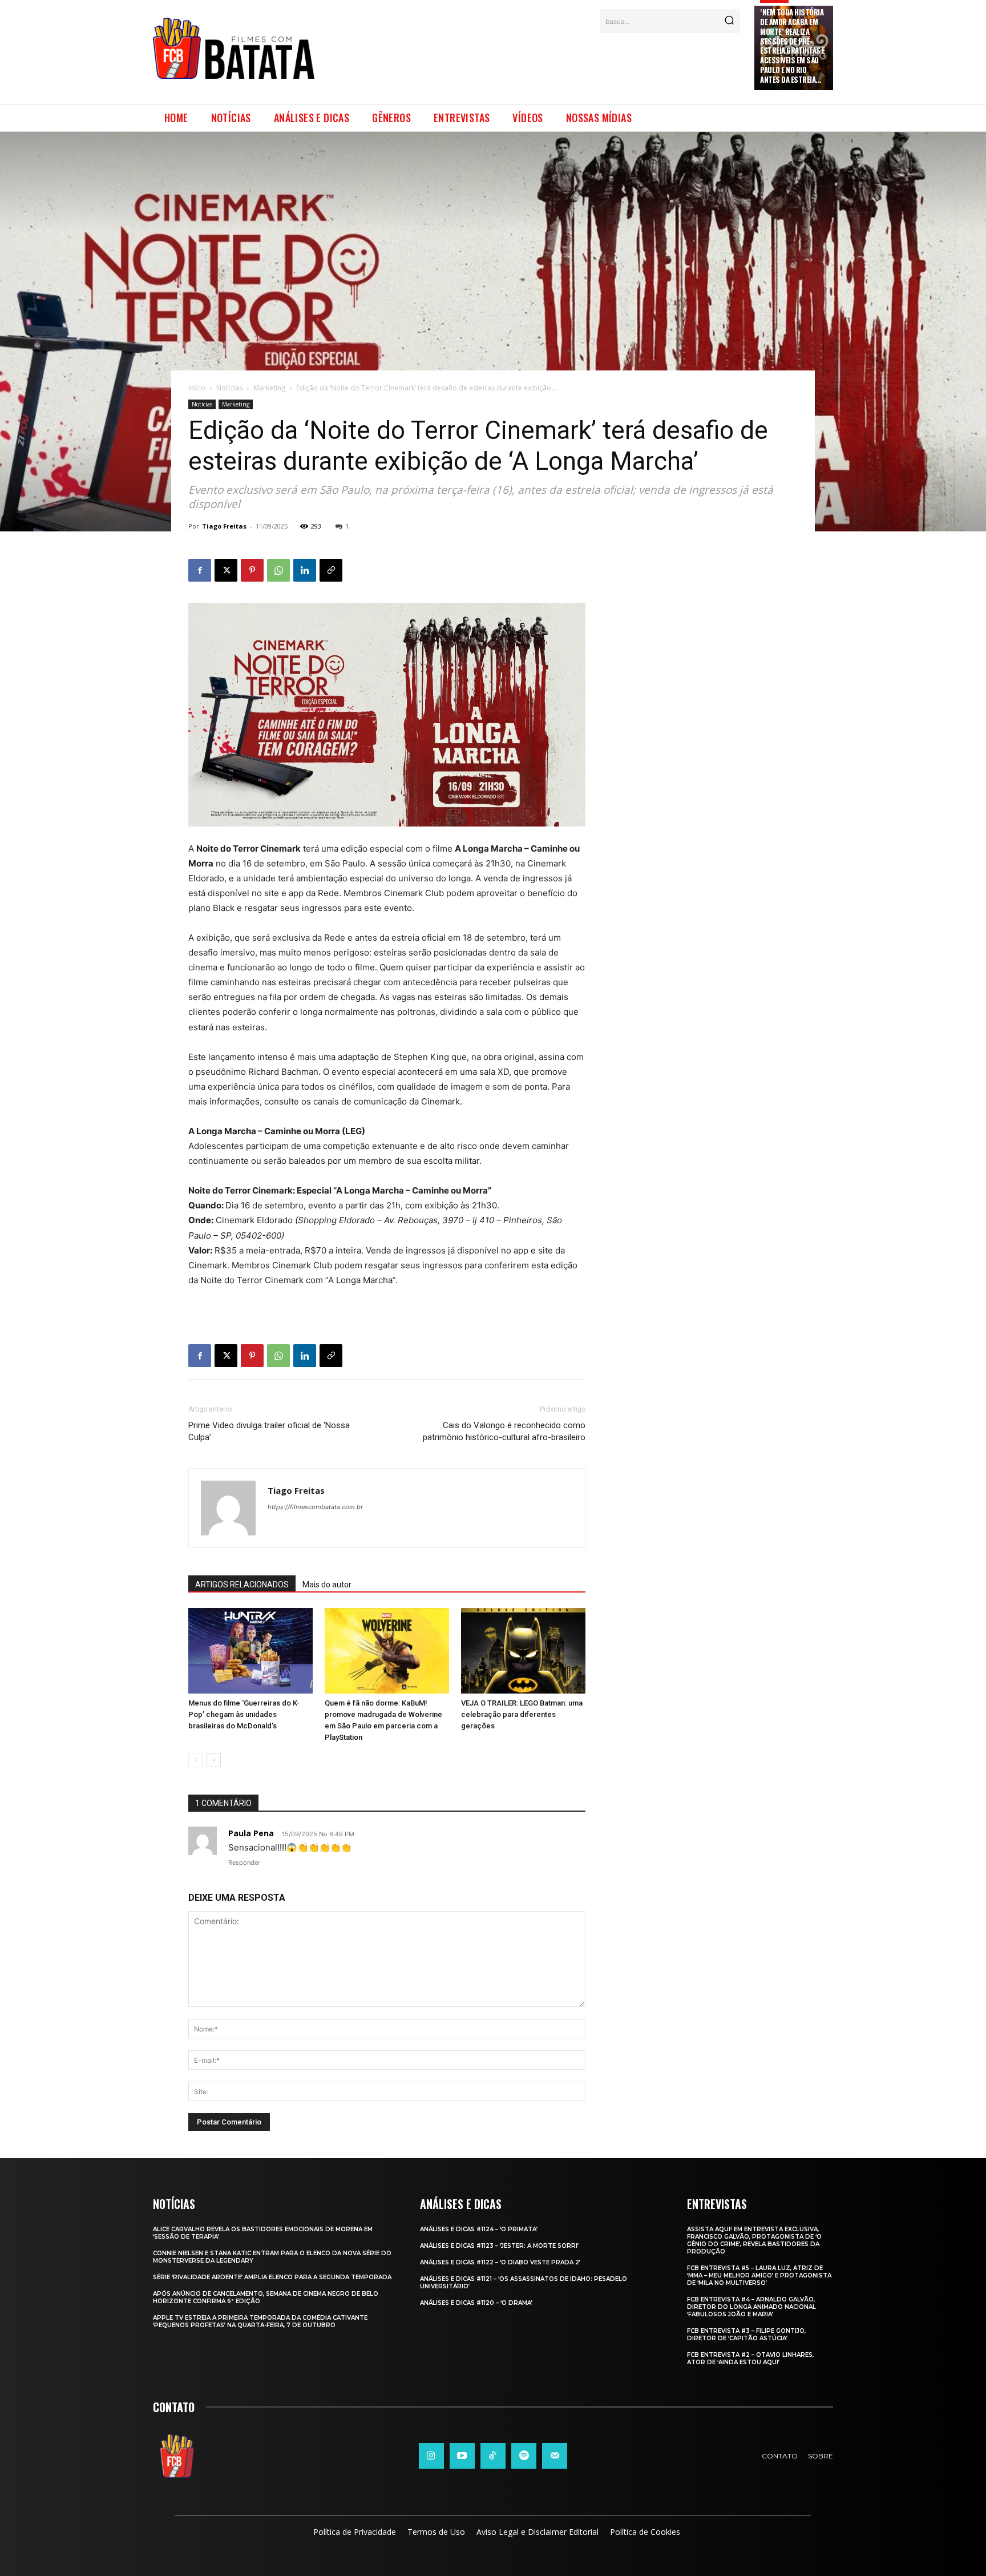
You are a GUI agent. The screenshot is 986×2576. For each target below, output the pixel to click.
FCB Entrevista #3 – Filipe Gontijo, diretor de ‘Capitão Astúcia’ (746, 2335)
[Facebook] (200, 570)
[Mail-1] (555, 2456)
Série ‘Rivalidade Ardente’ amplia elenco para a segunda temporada (272, 2277)
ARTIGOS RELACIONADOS (242, 1585)
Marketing (269, 388)
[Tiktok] (493, 2456)
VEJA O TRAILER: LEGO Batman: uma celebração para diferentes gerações (522, 1714)
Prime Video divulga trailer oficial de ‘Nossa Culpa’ (269, 1431)
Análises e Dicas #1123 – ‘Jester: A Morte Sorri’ (499, 2246)
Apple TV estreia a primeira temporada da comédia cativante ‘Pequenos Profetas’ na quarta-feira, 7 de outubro (260, 2321)
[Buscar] (729, 21)
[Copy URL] (331, 570)
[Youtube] (462, 2456)
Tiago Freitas (224, 526)
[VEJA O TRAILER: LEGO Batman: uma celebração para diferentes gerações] (523, 1651)
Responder (244, 1863)
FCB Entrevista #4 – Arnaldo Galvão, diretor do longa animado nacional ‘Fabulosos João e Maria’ (751, 2307)
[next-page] (214, 1760)
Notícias (229, 388)
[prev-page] (195, 1760)
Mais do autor (327, 1585)
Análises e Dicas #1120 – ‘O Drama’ (476, 2303)
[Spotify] (524, 2456)
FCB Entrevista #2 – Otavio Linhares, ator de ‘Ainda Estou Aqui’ (750, 2359)
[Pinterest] (252, 570)
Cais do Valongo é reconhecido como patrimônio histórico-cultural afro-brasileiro (504, 1431)
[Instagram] (431, 2456)
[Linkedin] (305, 570)
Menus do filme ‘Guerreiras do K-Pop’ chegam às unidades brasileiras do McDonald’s (244, 1714)
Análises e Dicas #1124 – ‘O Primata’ (479, 2229)
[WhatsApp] (278, 570)
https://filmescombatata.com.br (315, 1507)
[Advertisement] (535, 62)
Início (197, 388)
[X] (226, 570)
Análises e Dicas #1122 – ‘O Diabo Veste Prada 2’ (500, 2262)
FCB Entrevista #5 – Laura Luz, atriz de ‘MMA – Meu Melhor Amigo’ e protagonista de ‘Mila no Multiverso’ (759, 2275)
